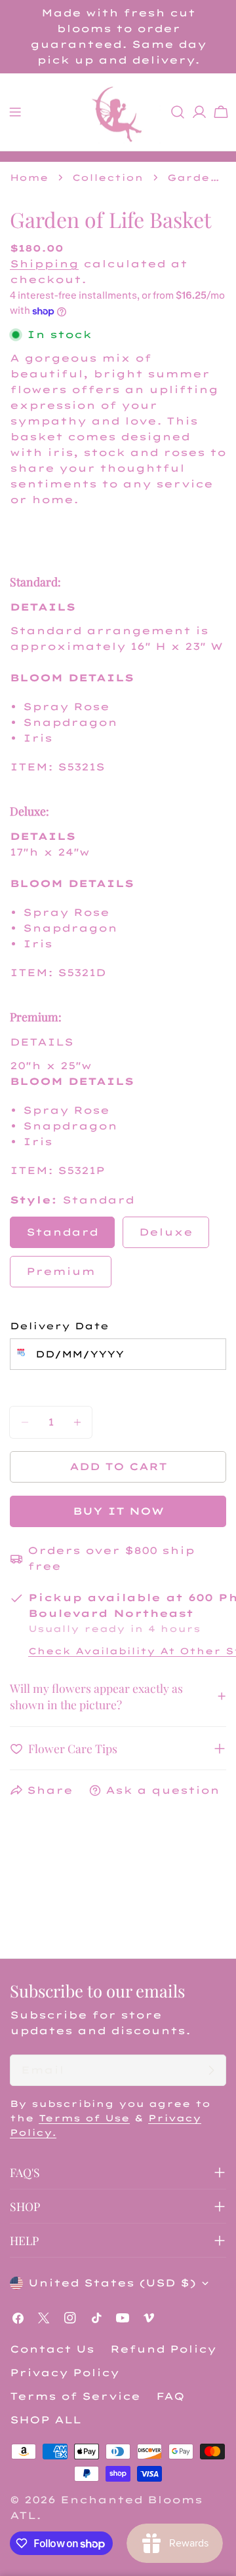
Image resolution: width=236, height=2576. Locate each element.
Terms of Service (75, 2396)
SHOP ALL (46, 2420)
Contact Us (52, 2349)
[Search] (178, 112)
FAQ (170, 2396)
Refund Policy (163, 2349)
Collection (108, 177)
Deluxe (166, 1232)
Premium (61, 1271)
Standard (62, 1232)
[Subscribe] (211, 2070)
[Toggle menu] (15, 112)
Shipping (44, 264)
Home (29, 177)
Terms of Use (84, 2118)
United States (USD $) (112, 2283)
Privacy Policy (65, 2373)
